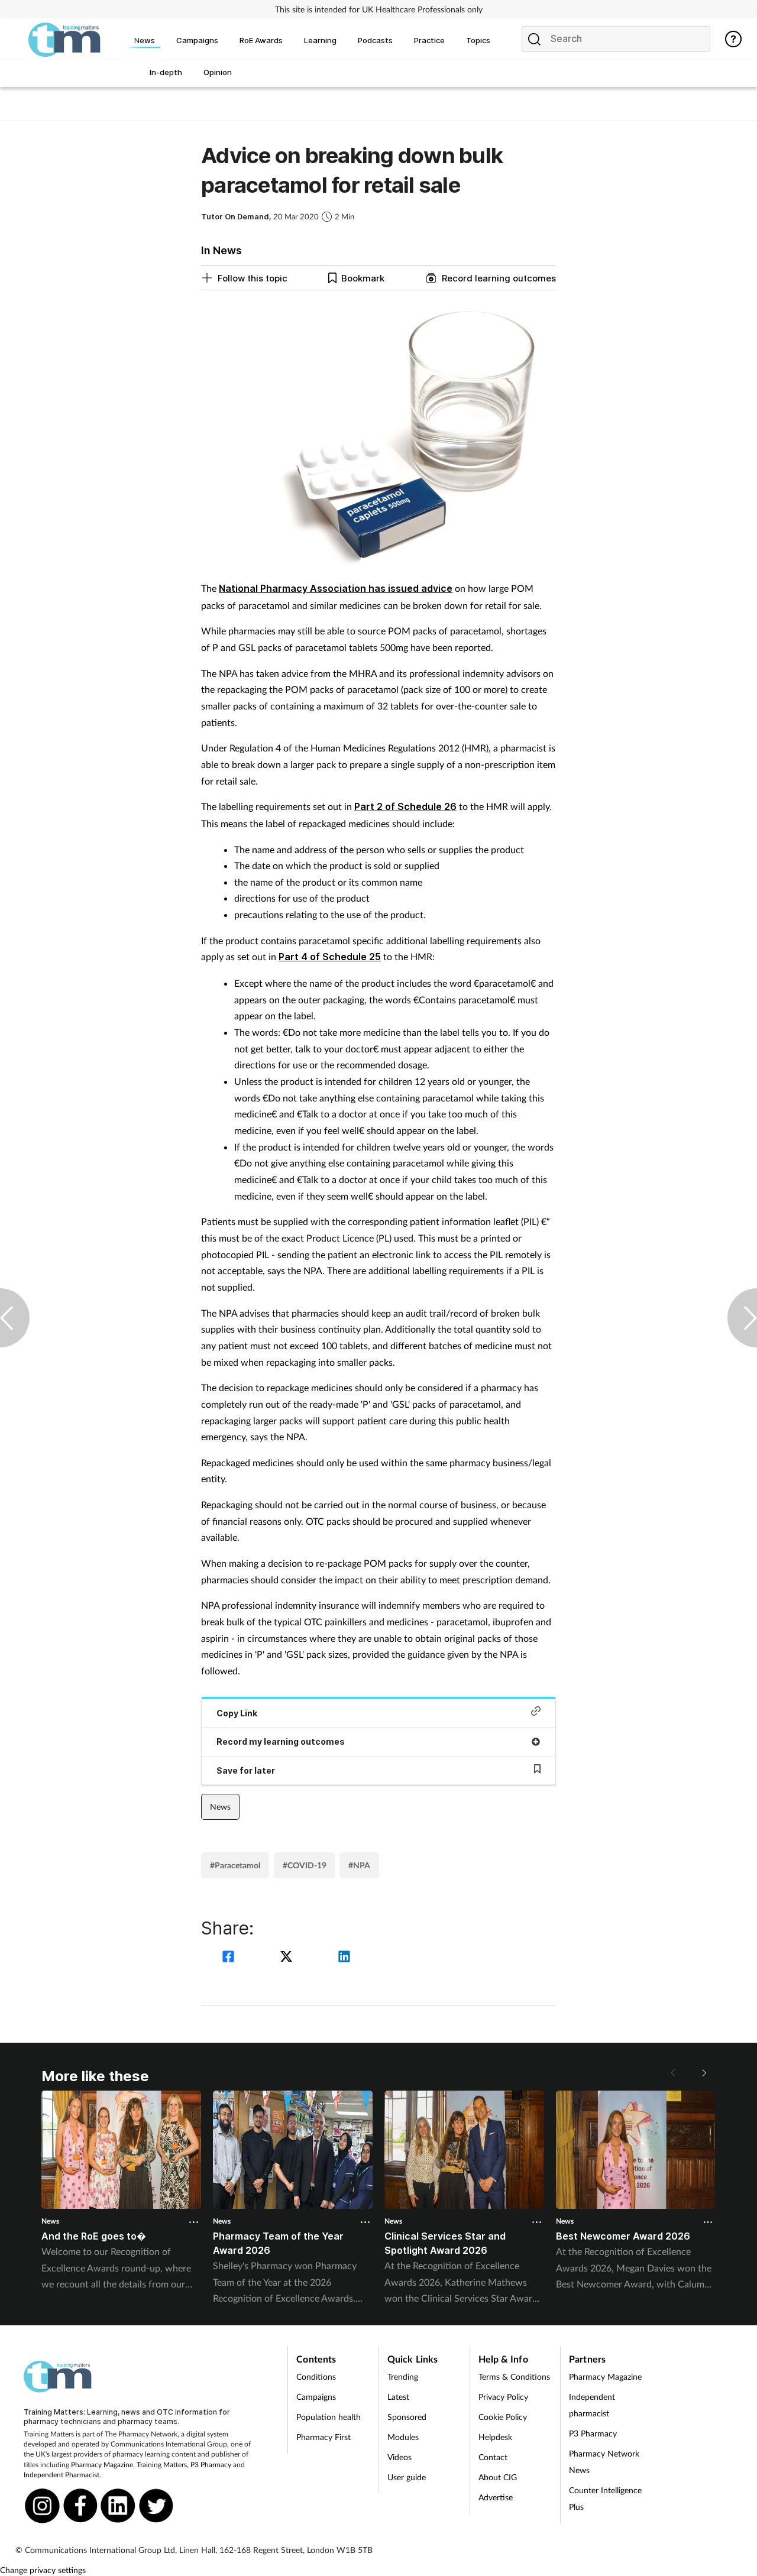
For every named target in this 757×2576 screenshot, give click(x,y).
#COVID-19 (305, 1865)
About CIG (498, 2477)
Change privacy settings (43, 2570)
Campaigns (316, 2397)
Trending (403, 2376)
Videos (399, 2457)
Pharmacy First (323, 2437)
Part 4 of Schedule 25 (330, 957)
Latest (398, 2397)
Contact (493, 2457)
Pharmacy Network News (604, 2462)
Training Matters (162, 2465)
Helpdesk (495, 2437)
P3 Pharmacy (211, 2465)
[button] (704, 2073)
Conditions (316, 2376)
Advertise (496, 2497)
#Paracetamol (235, 1865)
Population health (329, 2417)
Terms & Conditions (514, 2376)
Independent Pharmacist (62, 2475)
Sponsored (407, 2417)
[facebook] (230, 1958)
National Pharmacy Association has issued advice (336, 588)
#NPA (359, 1865)
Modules (403, 2437)
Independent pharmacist (592, 2405)
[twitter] (288, 1958)
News (220, 1807)
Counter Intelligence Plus (605, 2498)
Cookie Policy (503, 2417)
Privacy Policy (503, 2397)
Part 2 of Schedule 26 (405, 806)
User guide (407, 2477)
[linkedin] (344, 1958)
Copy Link (237, 1713)
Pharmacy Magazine (102, 2465)
